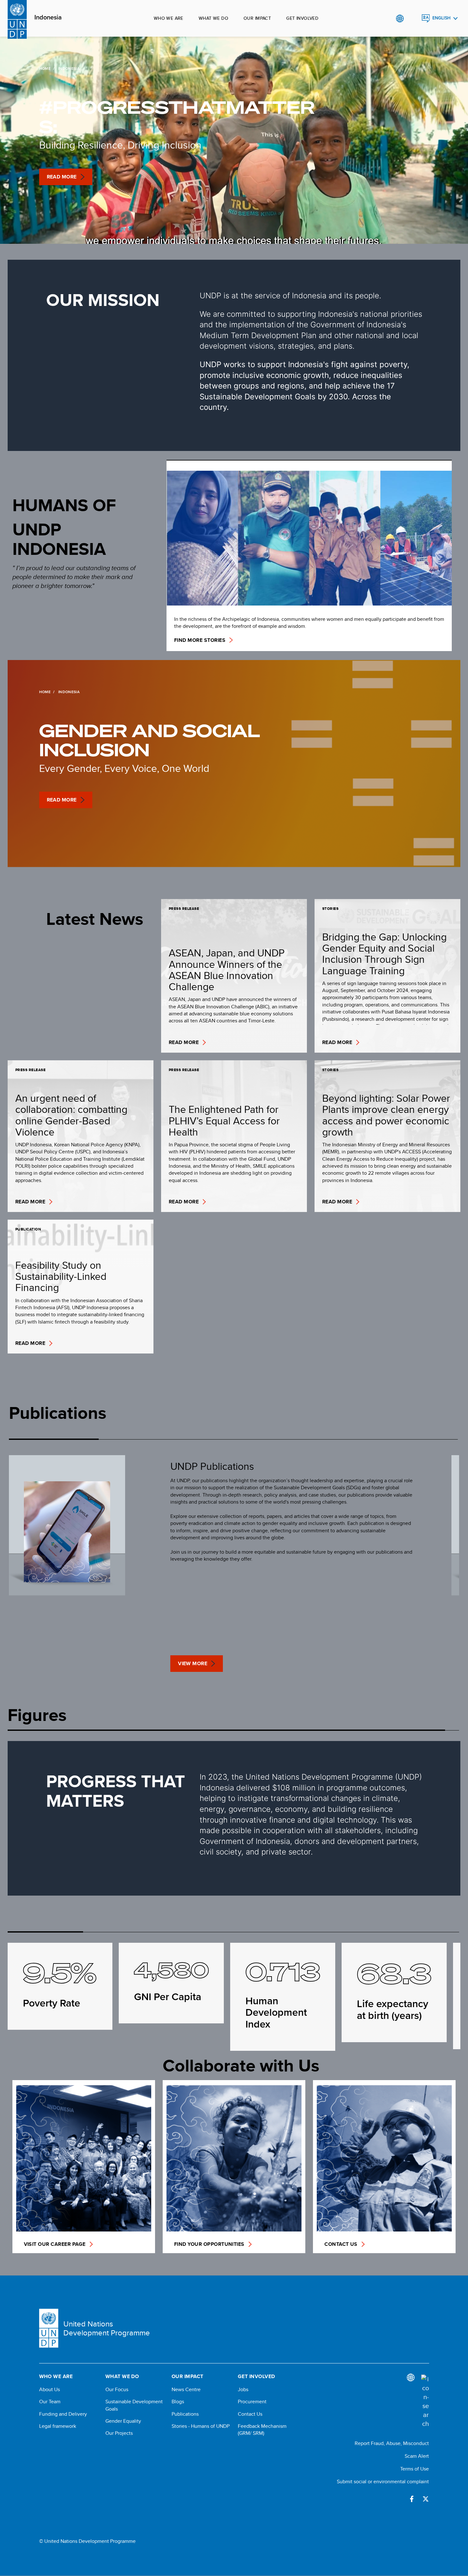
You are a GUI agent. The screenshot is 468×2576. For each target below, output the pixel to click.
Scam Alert (417, 2456)
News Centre (186, 2390)
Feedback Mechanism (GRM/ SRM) (262, 2430)
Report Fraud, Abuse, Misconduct (392, 2443)
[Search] (425, 2401)
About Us (50, 2390)
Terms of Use (415, 2469)
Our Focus (117, 2390)
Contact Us (250, 2414)
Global (400, 18)
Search (413, 18)
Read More (62, 177)
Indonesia (48, 18)
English (441, 18)
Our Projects (119, 2433)
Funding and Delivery (63, 2414)
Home (45, 69)
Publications (185, 2414)
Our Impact (257, 18)
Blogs (178, 2402)
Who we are (169, 18)
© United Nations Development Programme (87, 2541)
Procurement (252, 2402)
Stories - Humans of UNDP (201, 2426)
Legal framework (58, 2426)
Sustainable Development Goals (134, 2405)
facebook (412, 2499)
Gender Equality (123, 2421)
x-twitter (426, 2499)
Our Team (50, 2402)
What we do (213, 18)
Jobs (243, 2390)
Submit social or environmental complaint (383, 2482)
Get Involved (302, 18)
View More (193, 1663)
